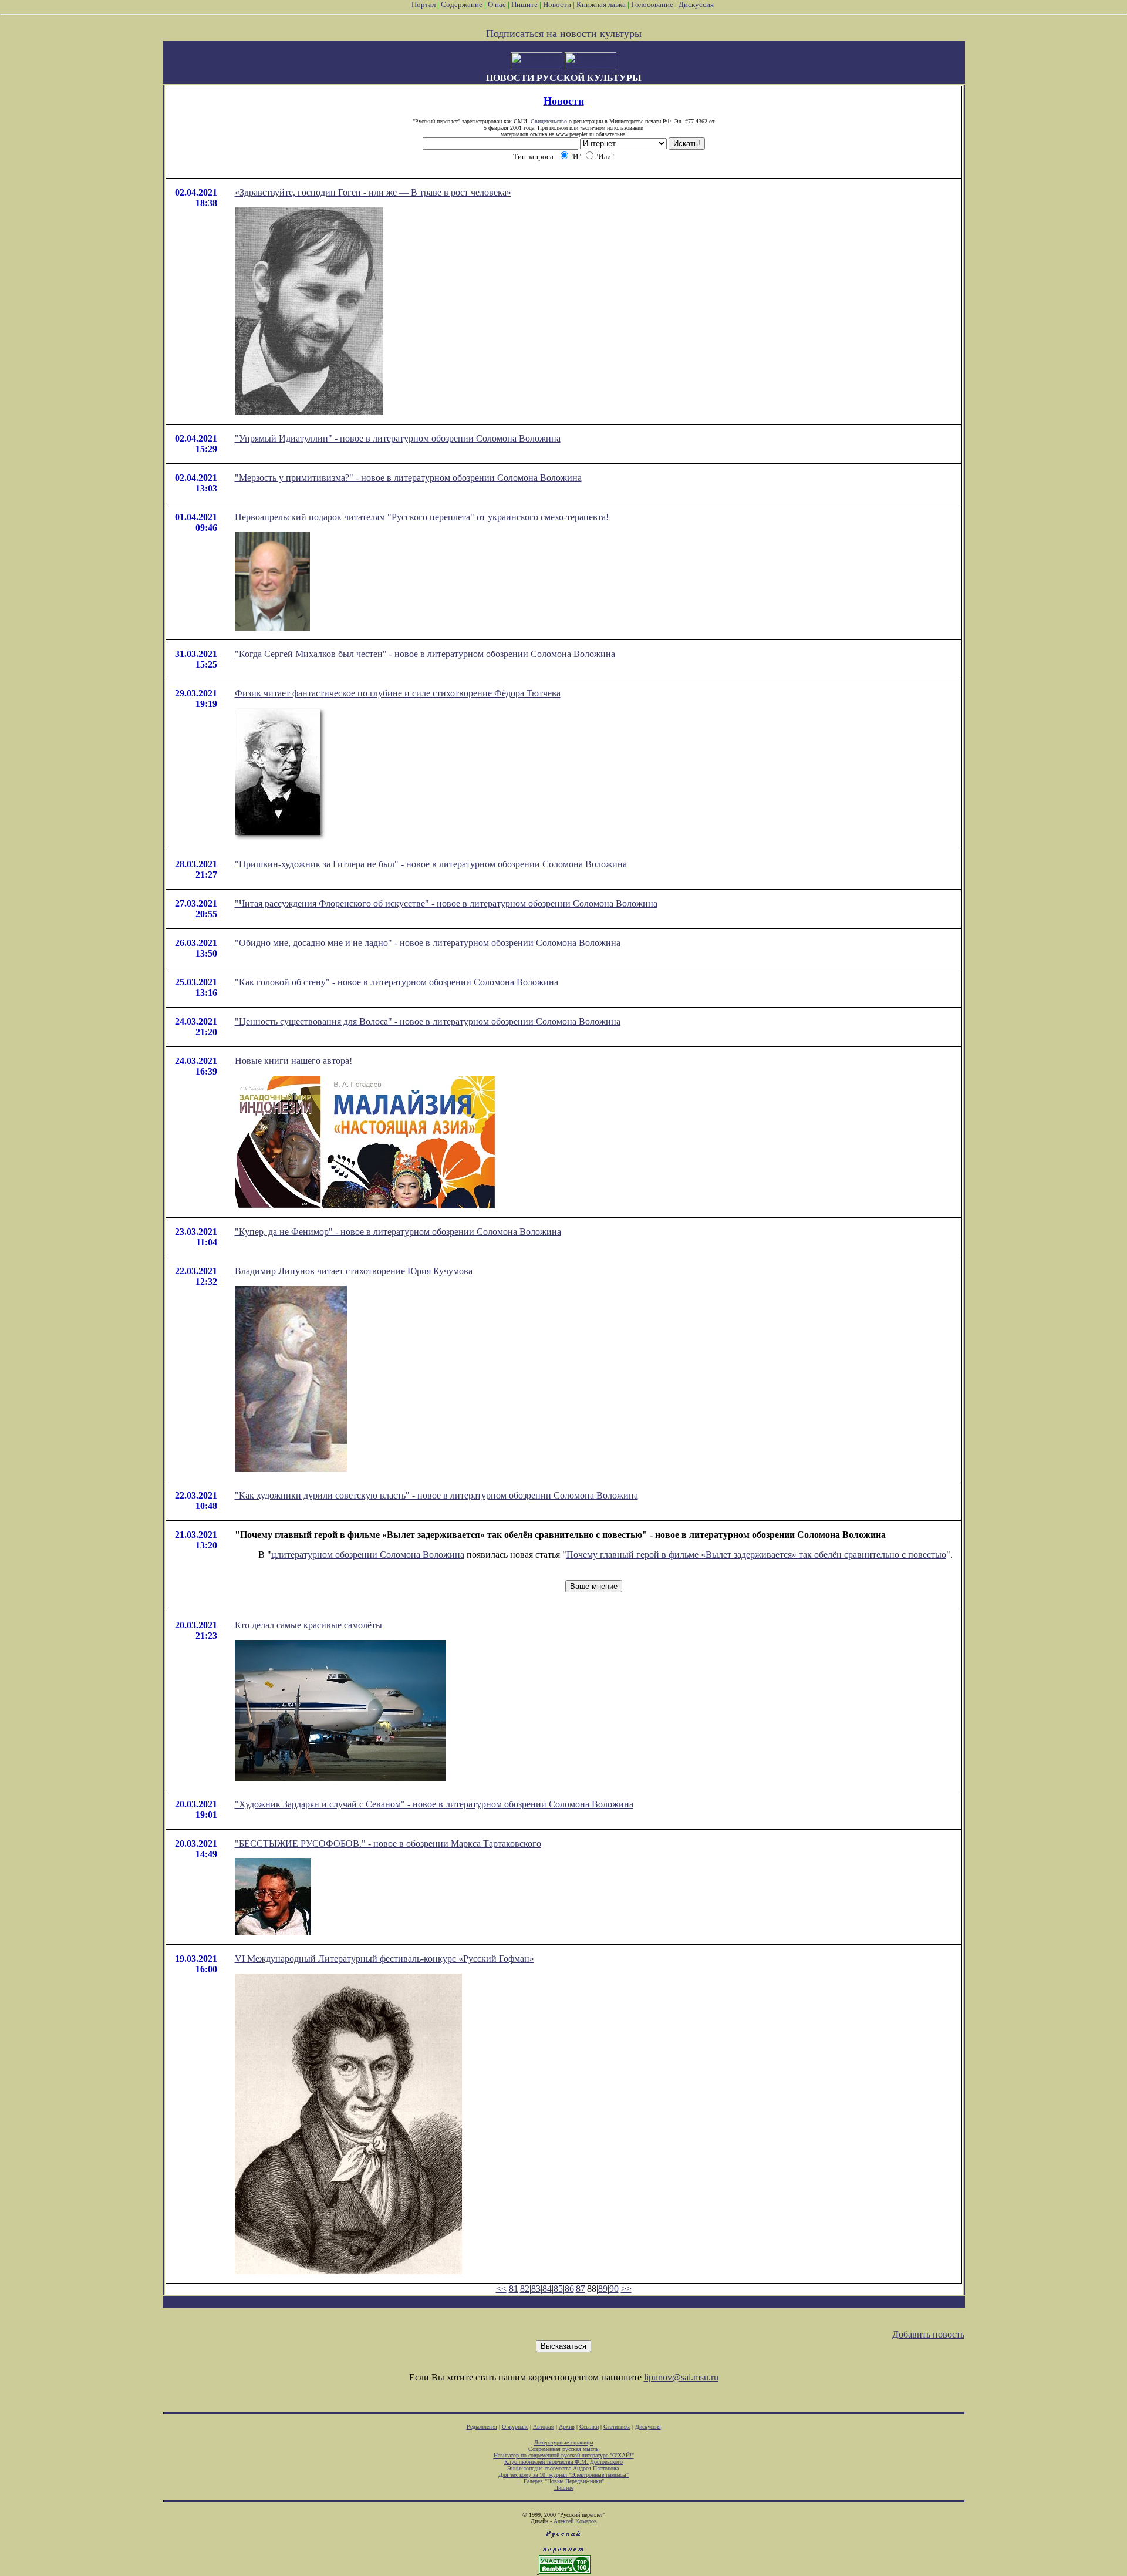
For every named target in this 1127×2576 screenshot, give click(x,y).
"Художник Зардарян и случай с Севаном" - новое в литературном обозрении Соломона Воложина (434, 1804)
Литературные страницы (564, 2442)
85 (558, 2289)
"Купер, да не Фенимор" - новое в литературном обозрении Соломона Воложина (398, 1232)
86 (569, 2289)
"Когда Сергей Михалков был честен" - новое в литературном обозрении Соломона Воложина (425, 654)
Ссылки (589, 2427)
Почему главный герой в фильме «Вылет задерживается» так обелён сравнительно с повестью (756, 1555)
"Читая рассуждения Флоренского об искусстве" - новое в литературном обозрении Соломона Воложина (446, 903)
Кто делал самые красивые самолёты (308, 1625)
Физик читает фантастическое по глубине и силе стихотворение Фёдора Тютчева (398, 693)
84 (547, 2289)
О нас (497, 4)
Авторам (544, 2427)
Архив (567, 2427)
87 (581, 2289)
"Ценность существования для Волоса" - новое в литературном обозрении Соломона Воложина (428, 1021)
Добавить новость (928, 2334)
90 (614, 2289)
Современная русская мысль (563, 2449)
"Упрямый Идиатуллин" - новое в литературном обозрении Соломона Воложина (398, 438)
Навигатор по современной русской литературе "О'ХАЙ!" (564, 2455)
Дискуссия (696, 4)
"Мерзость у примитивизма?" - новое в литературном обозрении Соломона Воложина (408, 478)
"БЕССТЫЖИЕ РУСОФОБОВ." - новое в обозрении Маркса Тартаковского (388, 1843)
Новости (557, 4)
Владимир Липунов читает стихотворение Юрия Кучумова (354, 1271)
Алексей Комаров (575, 2521)
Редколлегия (482, 2427)
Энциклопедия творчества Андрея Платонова (564, 2468)
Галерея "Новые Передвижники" (564, 2481)
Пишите (524, 4)
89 (603, 2289)
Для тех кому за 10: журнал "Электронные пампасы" (563, 2475)
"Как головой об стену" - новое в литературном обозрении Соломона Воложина (397, 982)
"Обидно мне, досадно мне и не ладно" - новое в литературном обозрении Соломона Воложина (428, 943)
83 (536, 2289)
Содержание (462, 4)
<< (501, 2289)
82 (525, 2289)
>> (626, 2289)
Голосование (653, 4)
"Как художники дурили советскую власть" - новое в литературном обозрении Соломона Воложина (436, 1495)
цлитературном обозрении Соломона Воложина (368, 1555)
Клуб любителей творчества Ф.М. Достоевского (563, 2462)
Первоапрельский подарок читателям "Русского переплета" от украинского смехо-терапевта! (422, 517)
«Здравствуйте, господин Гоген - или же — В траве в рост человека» (373, 192)
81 (514, 2289)
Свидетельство (549, 121)
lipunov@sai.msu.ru (681, 2377)
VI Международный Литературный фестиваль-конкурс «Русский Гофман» (384, 1959)
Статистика (617, 2427)
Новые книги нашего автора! (293, 1061)
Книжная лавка (601, 4)
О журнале (515, 2427)
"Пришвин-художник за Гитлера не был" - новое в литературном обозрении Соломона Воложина (431, 864)
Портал (424, 4)
